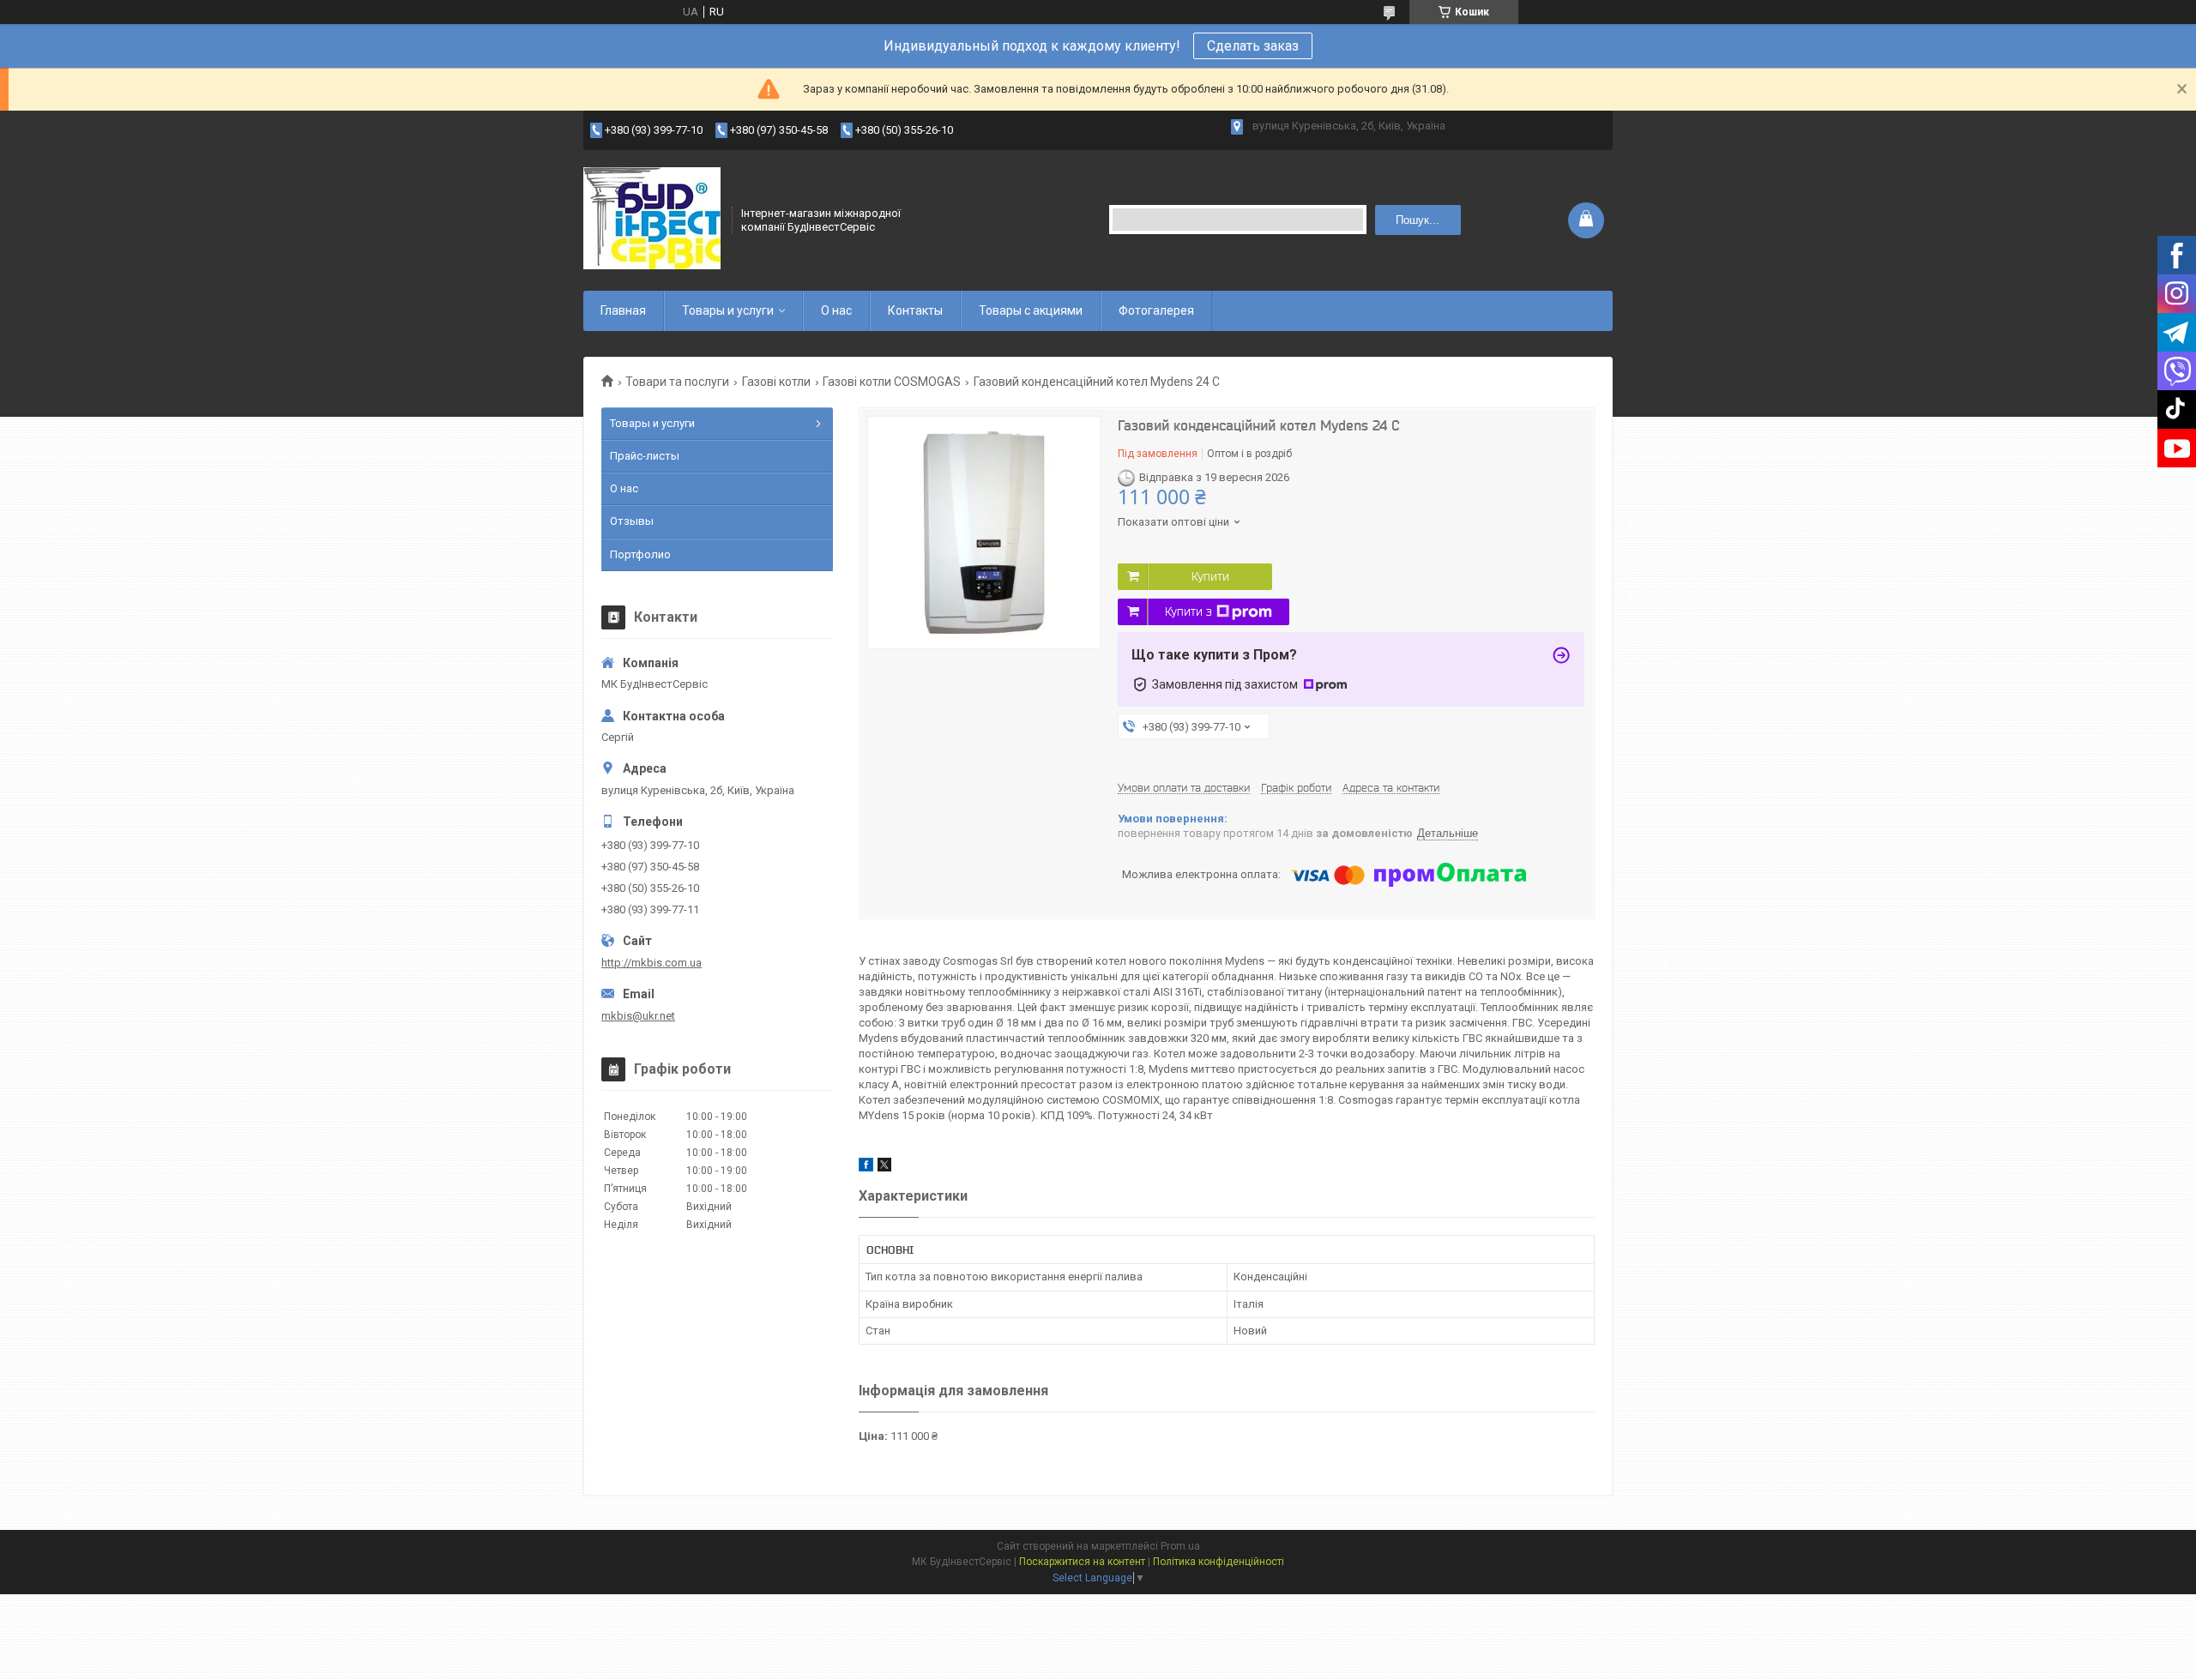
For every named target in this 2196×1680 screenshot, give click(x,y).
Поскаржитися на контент (1082, 1562)
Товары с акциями (1031, 310)
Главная (623, 310)
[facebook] (866, 1168)
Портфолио (640, 554)
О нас (836, 310)
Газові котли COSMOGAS (892, 382)
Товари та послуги (677, 382)
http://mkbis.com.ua (652, 963)
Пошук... (1418, 220)
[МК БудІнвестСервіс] (652, 219)
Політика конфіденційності (1219, 1562)
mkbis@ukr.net (638, 1016)
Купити (1210, 576)
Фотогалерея (1156, 310)
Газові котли (776, 382)
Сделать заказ (1253, 46)
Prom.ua (1180, 1546)
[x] (884, 1168)
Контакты (915, 310)
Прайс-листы (645, 456)
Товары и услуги (728, 310)
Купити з (1188, 611)
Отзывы (632, 521)
